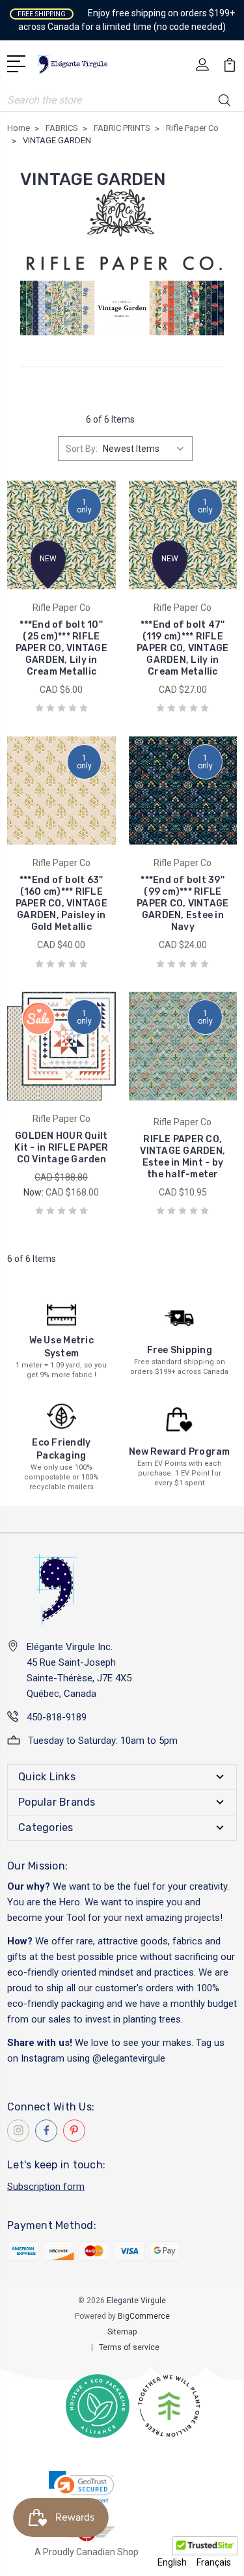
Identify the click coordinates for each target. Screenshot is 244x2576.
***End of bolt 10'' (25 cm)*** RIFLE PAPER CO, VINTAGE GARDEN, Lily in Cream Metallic (61, 648)
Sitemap (122, 2332)
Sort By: (82, 449)
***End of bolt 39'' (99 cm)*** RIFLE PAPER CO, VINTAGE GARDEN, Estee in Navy (183, 903)
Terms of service (129, 2347)
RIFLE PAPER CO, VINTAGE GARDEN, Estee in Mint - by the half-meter (183, 1157)
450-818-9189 (57, 1717)
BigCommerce (144, 2316)
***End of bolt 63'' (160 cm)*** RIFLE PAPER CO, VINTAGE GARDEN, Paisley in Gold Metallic (61, 903)
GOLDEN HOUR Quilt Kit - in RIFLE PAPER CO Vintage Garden (61, 1148)
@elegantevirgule (129, 2058)
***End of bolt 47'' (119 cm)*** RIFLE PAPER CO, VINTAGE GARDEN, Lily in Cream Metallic (183, 648)
